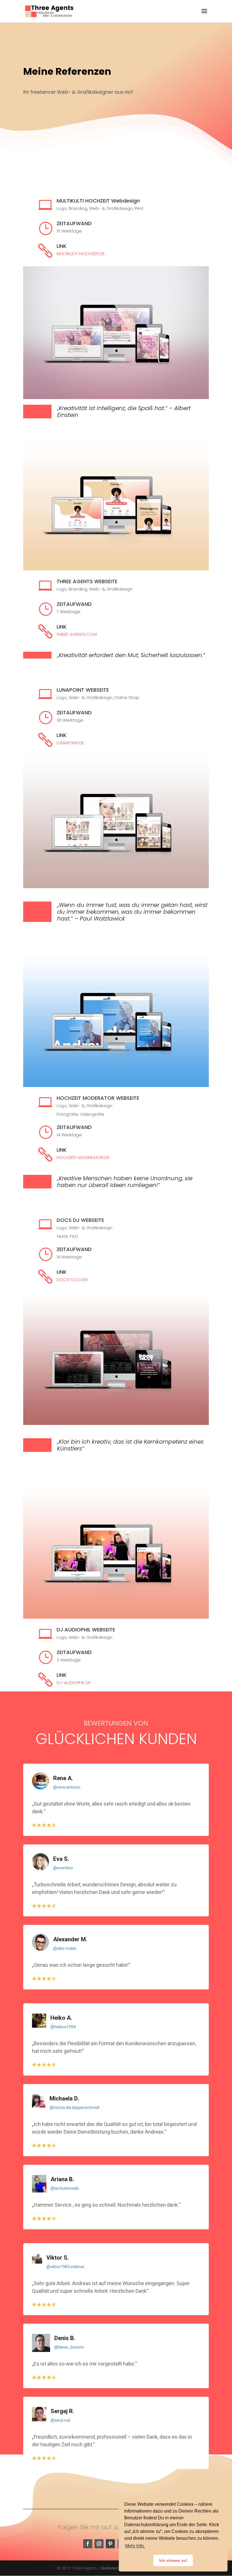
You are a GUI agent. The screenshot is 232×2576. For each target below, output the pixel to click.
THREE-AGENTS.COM (77, 634)
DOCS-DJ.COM (72, 1280)
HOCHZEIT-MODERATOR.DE (83, 1157)
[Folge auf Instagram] (99, 2544)
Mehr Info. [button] (135, 2546)
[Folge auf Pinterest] (110, 2544)
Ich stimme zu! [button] (173, 2560)
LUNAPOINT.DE (70, 743)
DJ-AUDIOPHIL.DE (74, 1683)
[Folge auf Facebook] (88, 2544)
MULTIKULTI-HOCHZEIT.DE (81, 254)
